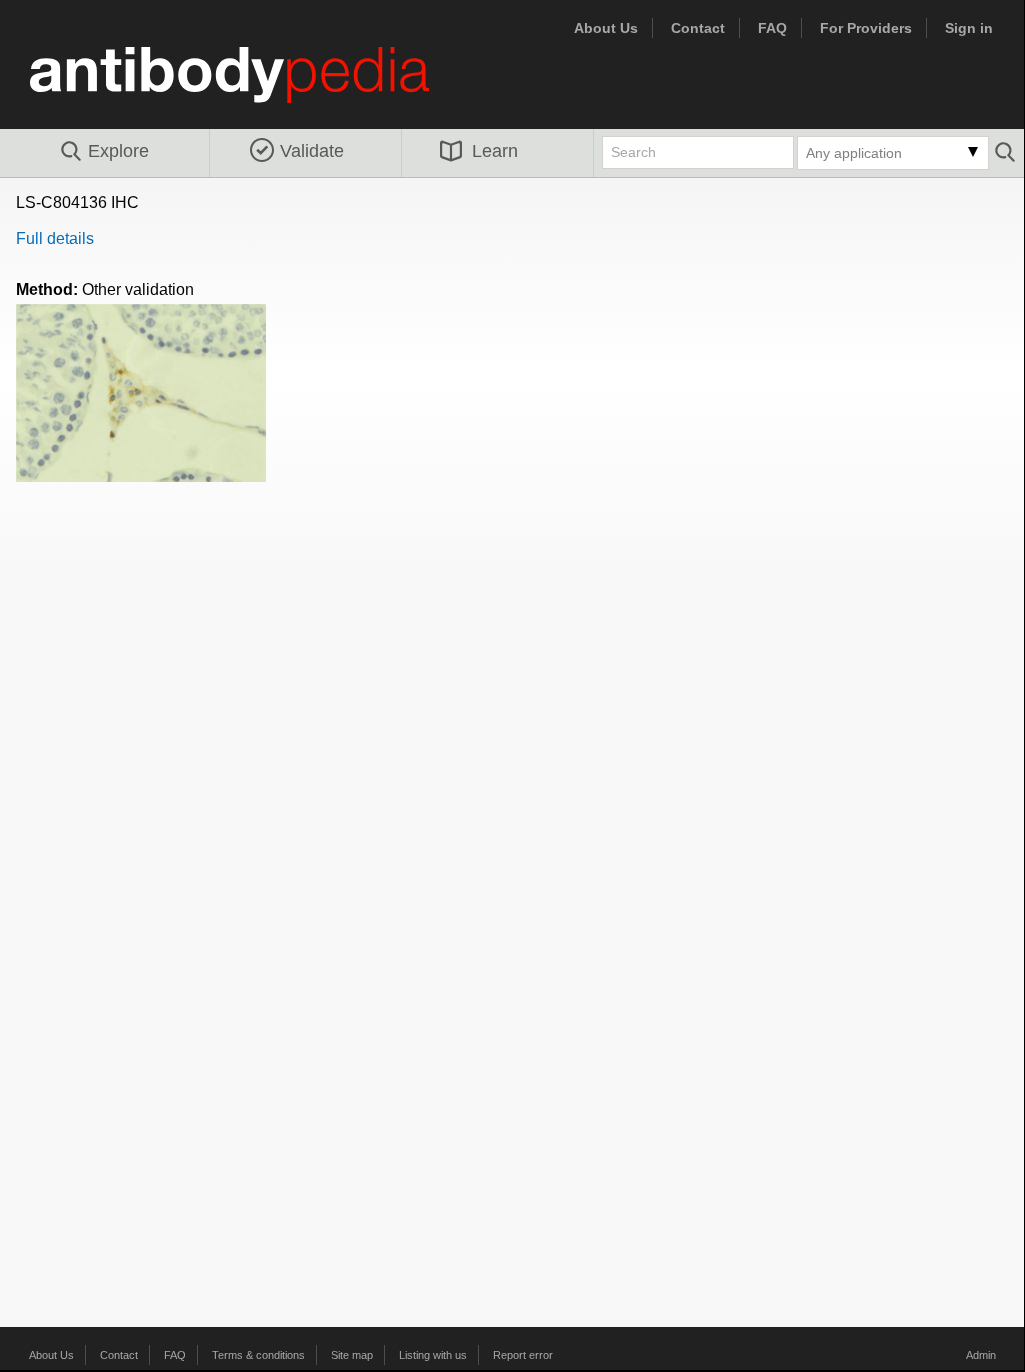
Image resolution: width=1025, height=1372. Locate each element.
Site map (352, 1355)
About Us (606, 28)
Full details (55, 238)
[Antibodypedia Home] (250, 86)
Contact (698, 28)
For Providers (866, 28)
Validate (312, 151)
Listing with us (433, 1355)
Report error (523, 1355)
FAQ (772, 28)
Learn (495, 151)
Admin (981, 1355)
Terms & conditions (258, 1355)
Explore (118, 151)
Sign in (969, 28)
